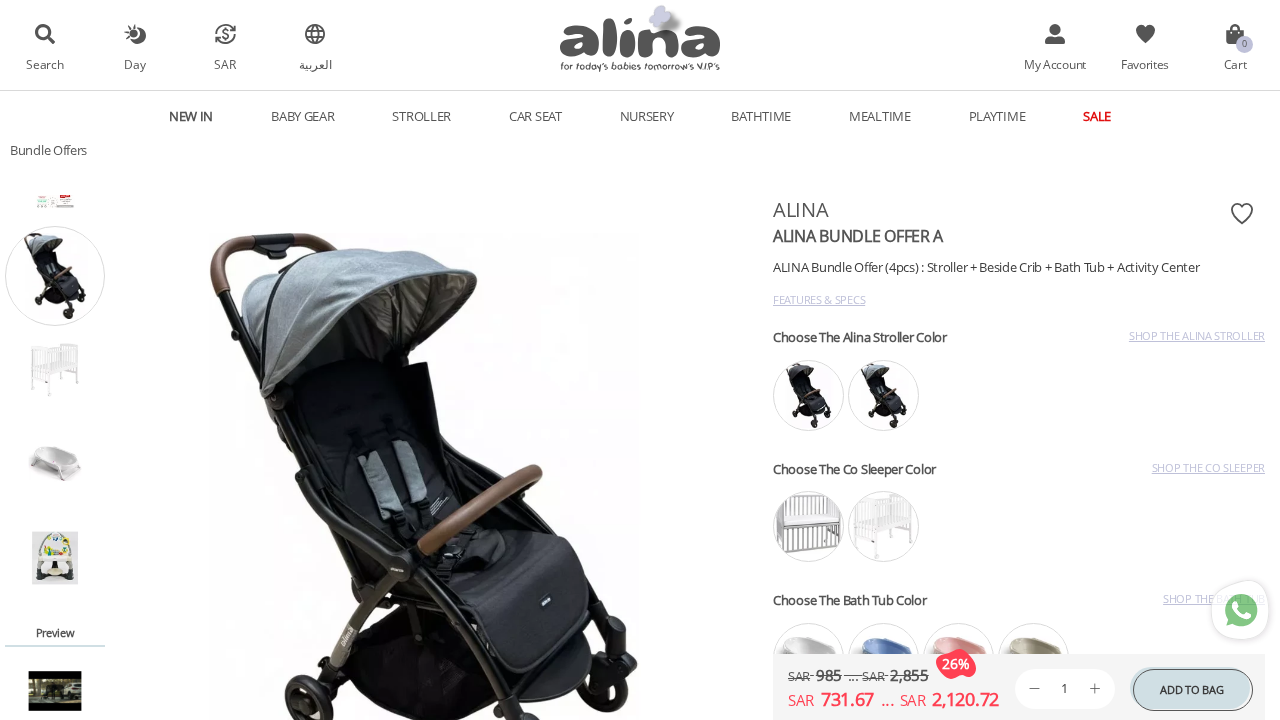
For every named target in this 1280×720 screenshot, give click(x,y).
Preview (55, 632)
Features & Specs (819, 299)
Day (134, 64)
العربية (315, 64)
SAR (224, 64)
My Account (1055, 64)
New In (191, 116)
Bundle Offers (48, 150)
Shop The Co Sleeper (1208, 467)
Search (44, 64)
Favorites (1145, 64)
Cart (1235, 64)
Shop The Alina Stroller (1197, 335)
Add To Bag (1191, 689)
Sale (1097, 116)
